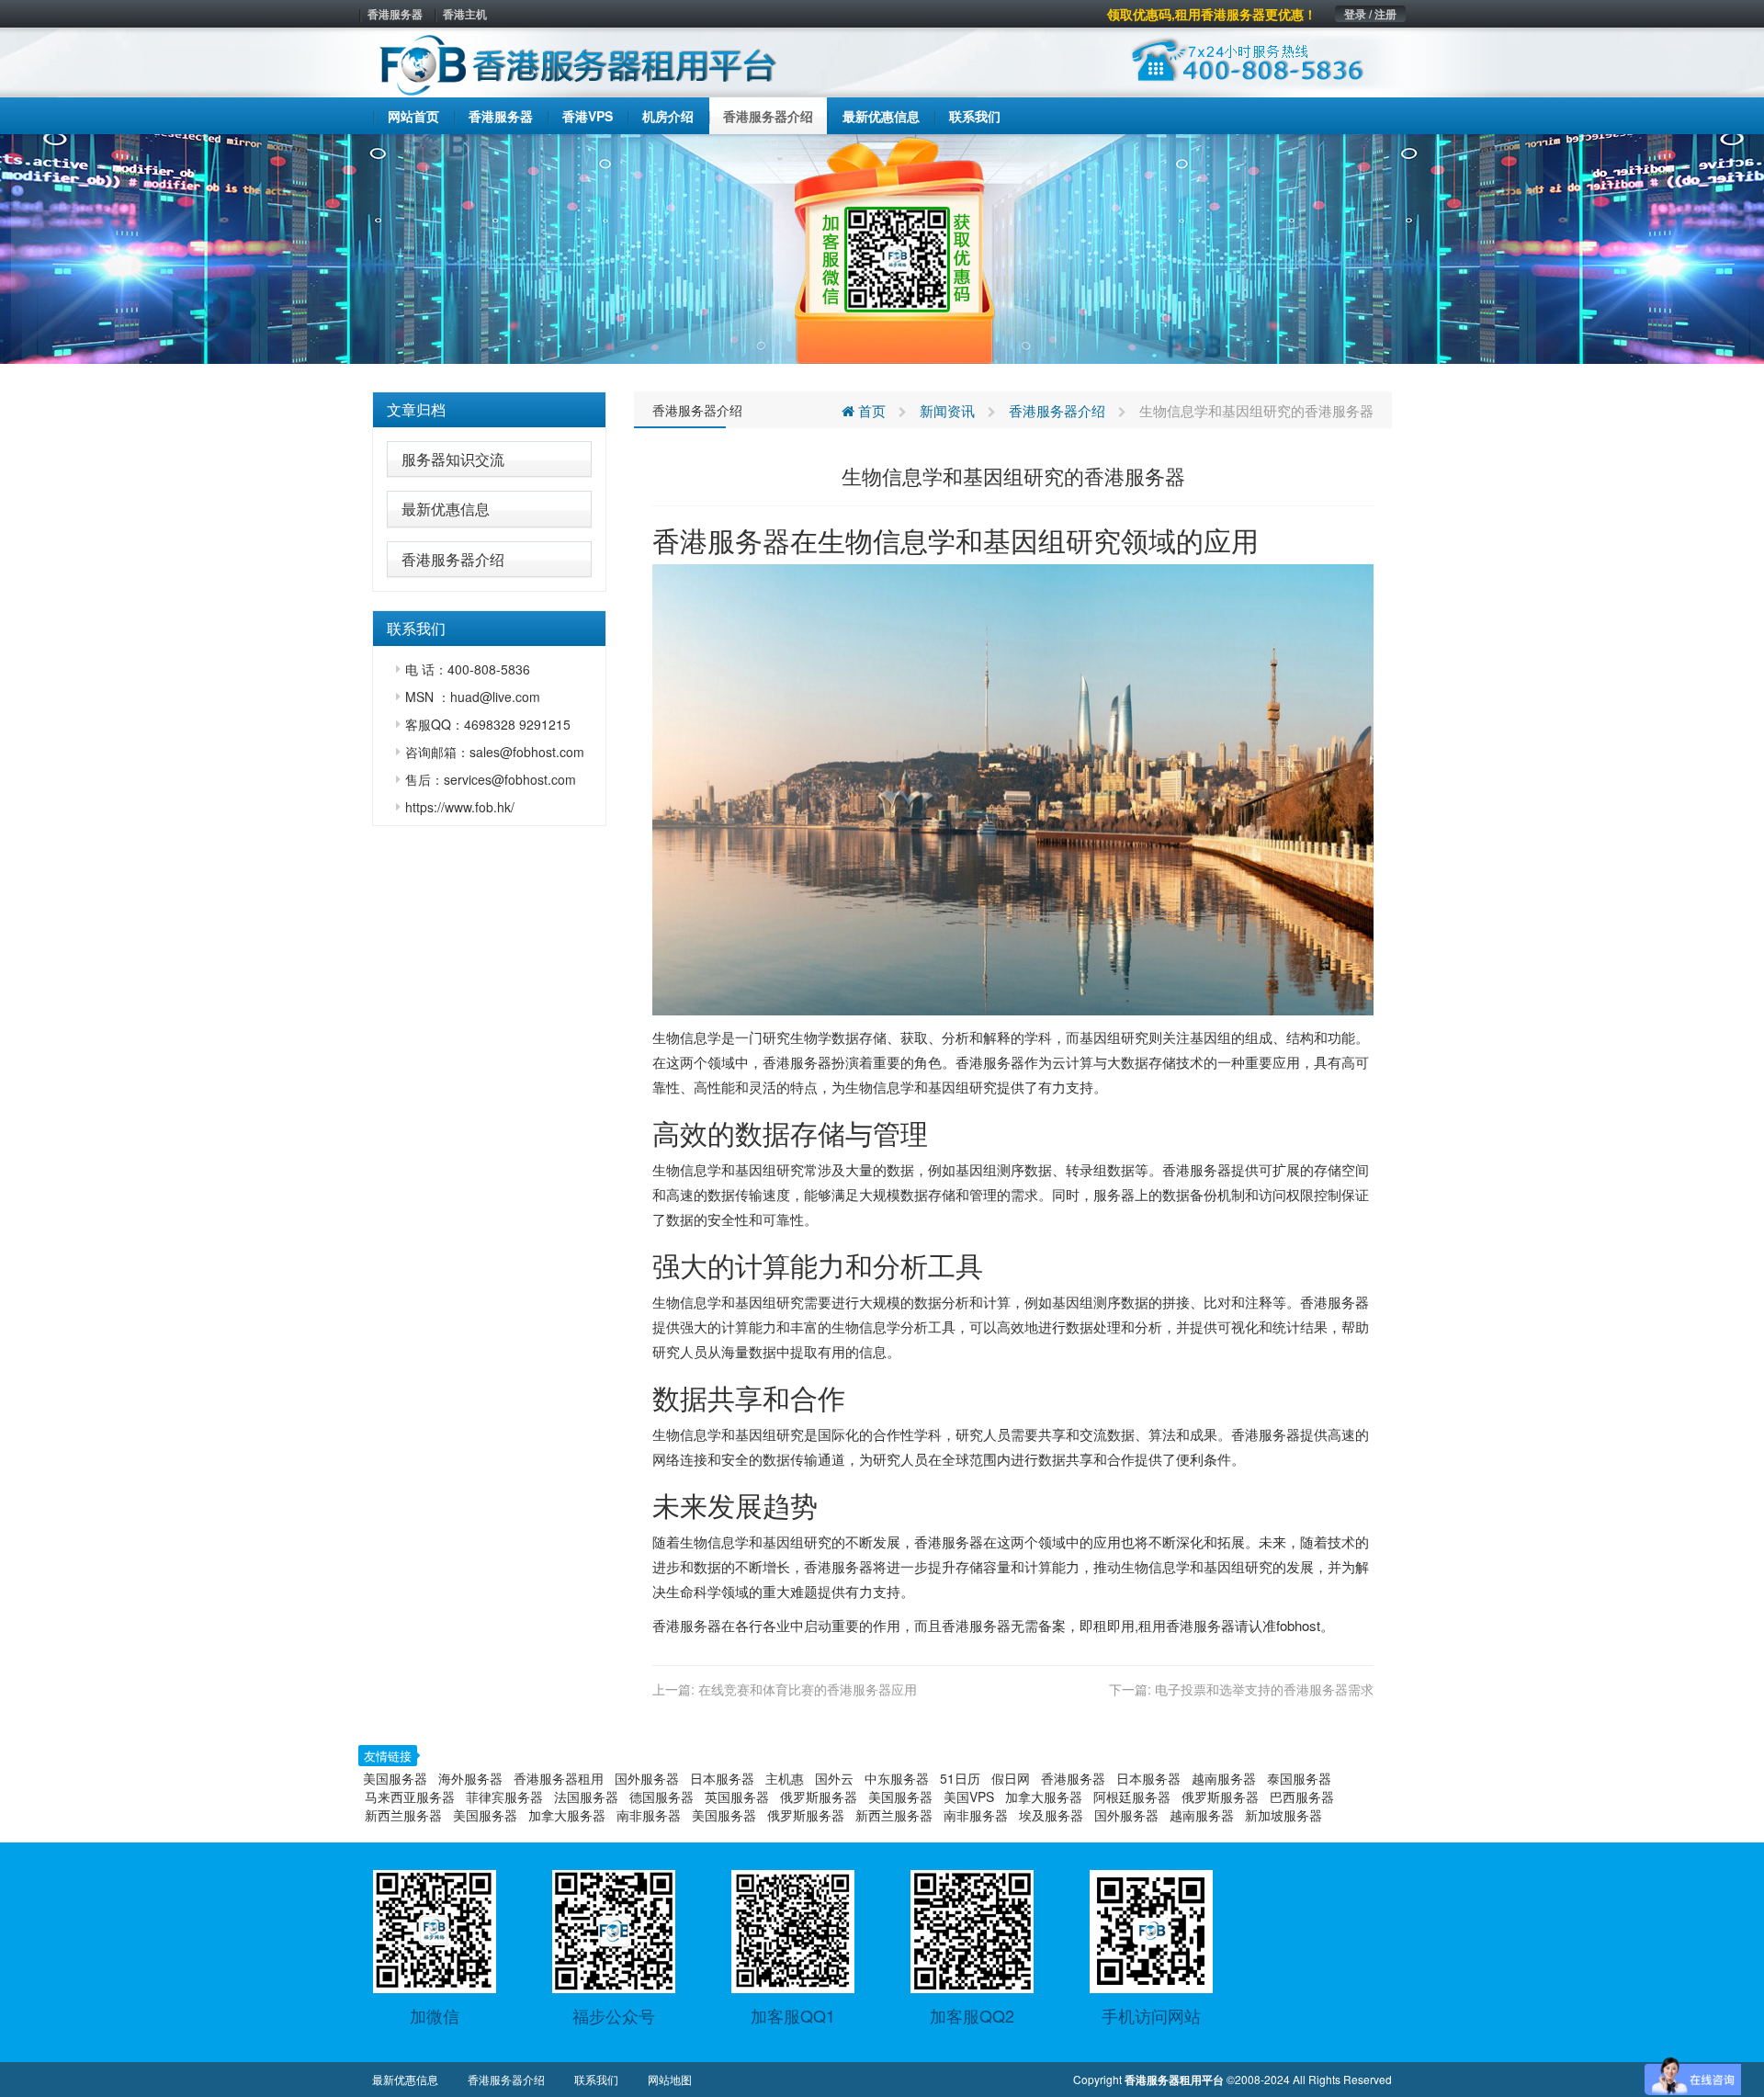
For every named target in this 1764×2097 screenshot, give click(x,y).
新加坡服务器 (1283, 1815)
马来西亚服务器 (410, 1797)
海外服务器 (470, 1778)
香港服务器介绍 (453, 559)
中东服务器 (897, 1778)
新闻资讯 (947, 410)
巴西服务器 (1302, 1797)
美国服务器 (395, 1778)
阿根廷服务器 (1132, 1797)
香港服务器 (395, 14)
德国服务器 (661, 1797)
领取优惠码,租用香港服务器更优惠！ (1212, 14)
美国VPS (969, 1797)
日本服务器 (722, 1778)
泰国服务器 (1299, 1778)
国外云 (834, 1778)
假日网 (1011, 1778)
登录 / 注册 (1370, 14)
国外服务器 (647, 1778)
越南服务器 (1224, 1778)
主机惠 (785, 1778)
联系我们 (596, 2079)
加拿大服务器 (1044, 1797)
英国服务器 (737, 1797)
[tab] (489, 410)
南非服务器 (649, 1815)
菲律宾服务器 (504, 1797)
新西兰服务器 (403, 1815)
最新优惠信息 (446, 509)
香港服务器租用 (559, 1778)
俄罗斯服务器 (819, 1797)
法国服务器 (586, 1797)
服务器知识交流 (453, 459)
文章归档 (416, 409)
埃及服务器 (1051, 1815)
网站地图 (670, 2079)
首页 (870, 410)
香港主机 (465, 14)
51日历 (960, 1778)
